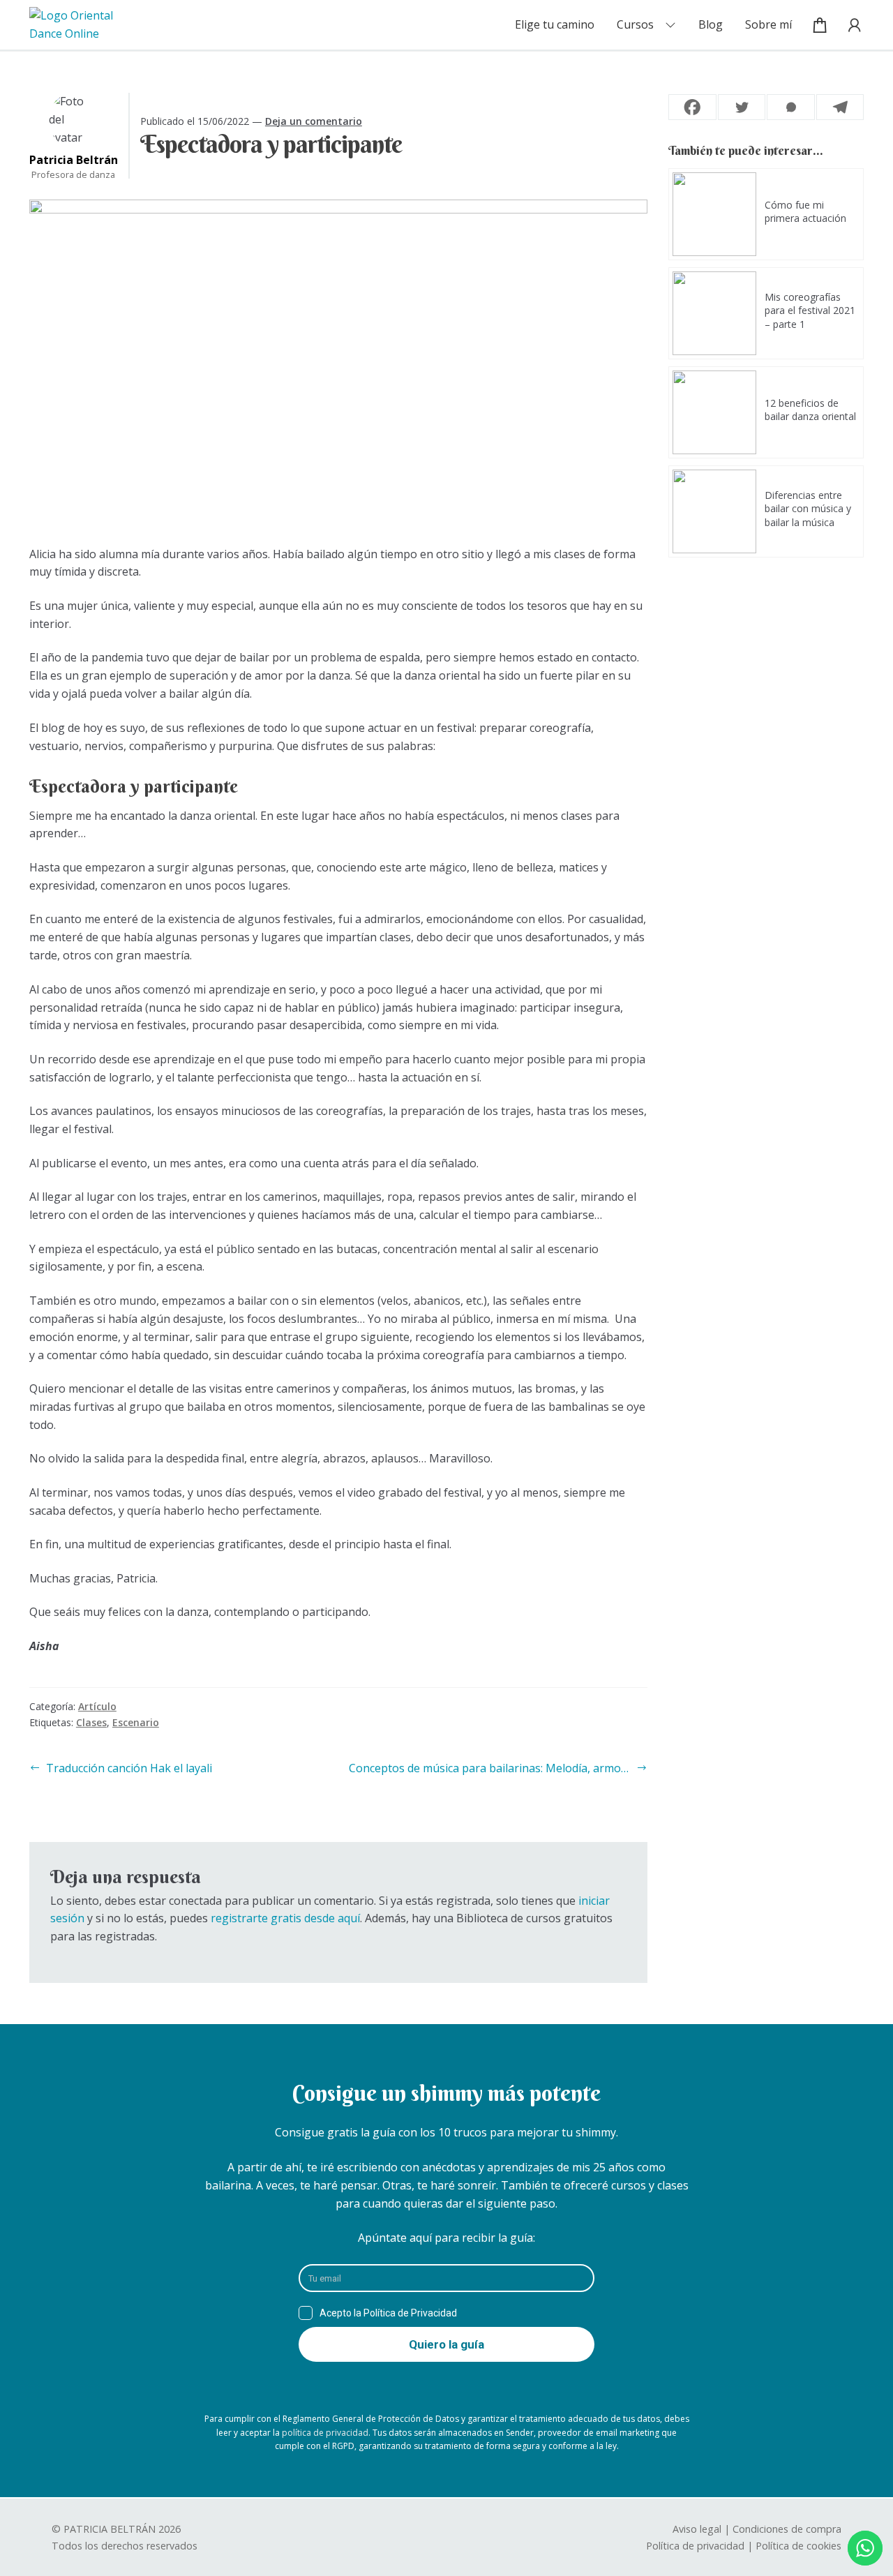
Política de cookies (798, 2546)
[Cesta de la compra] (820, 25)
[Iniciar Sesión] (850, 25)
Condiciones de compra (787, 2529)
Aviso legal (697, 2529)
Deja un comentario (314, 121)
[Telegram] (840, 107)
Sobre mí (768, 24)
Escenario (136, 1722)
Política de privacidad (695, 2546)
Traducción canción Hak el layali (129, 1768)
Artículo (97, 1706)
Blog (711, 24)
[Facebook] (692, 107)
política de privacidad (325, 2433)
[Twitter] (742, 107)
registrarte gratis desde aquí (285, 1918)
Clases (91, 1722)
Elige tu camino (555, 24)
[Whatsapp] (791, 107)
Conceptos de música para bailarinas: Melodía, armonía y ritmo (498, 1768)
